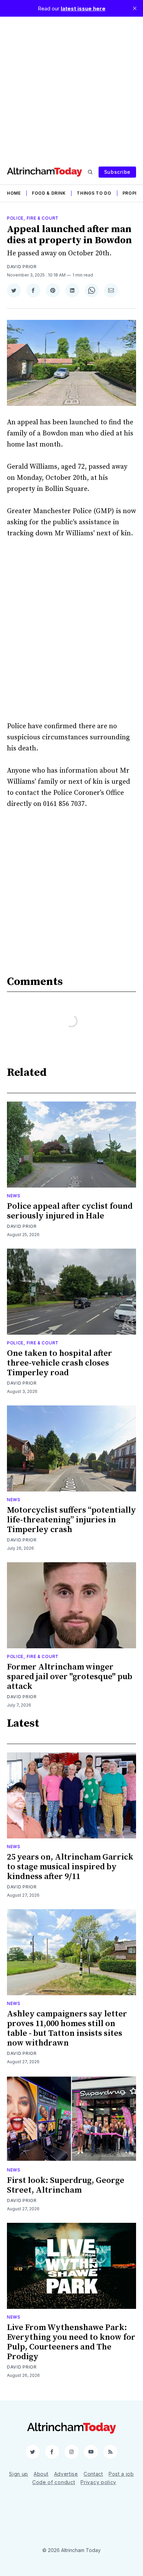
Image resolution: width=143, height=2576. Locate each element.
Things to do (94, 193)
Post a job (121, 2474)
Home (14, 193)
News (14, 1196)
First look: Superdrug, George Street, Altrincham (66, 2185)
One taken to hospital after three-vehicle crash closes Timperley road (60, 1363)
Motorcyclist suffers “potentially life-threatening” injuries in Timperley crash (71, 1520)
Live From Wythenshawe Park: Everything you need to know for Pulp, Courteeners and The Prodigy (71, 2342)
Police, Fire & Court (33, 218)
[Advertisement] (71, 88)
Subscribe (117, 172)
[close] (135, 8)
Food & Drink (49, 193)
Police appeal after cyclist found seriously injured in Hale (70, 1211)
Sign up (19, 2474)
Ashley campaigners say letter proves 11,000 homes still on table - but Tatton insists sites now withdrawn (67, 2029)
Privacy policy (98, 2482)
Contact (93, 2474)
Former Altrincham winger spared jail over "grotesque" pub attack (70, 1677)
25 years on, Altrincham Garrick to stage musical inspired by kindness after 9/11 (70, 1867)
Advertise (66, 2474)
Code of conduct (54, 2482)
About (41, 2474)
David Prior (22, 267)
